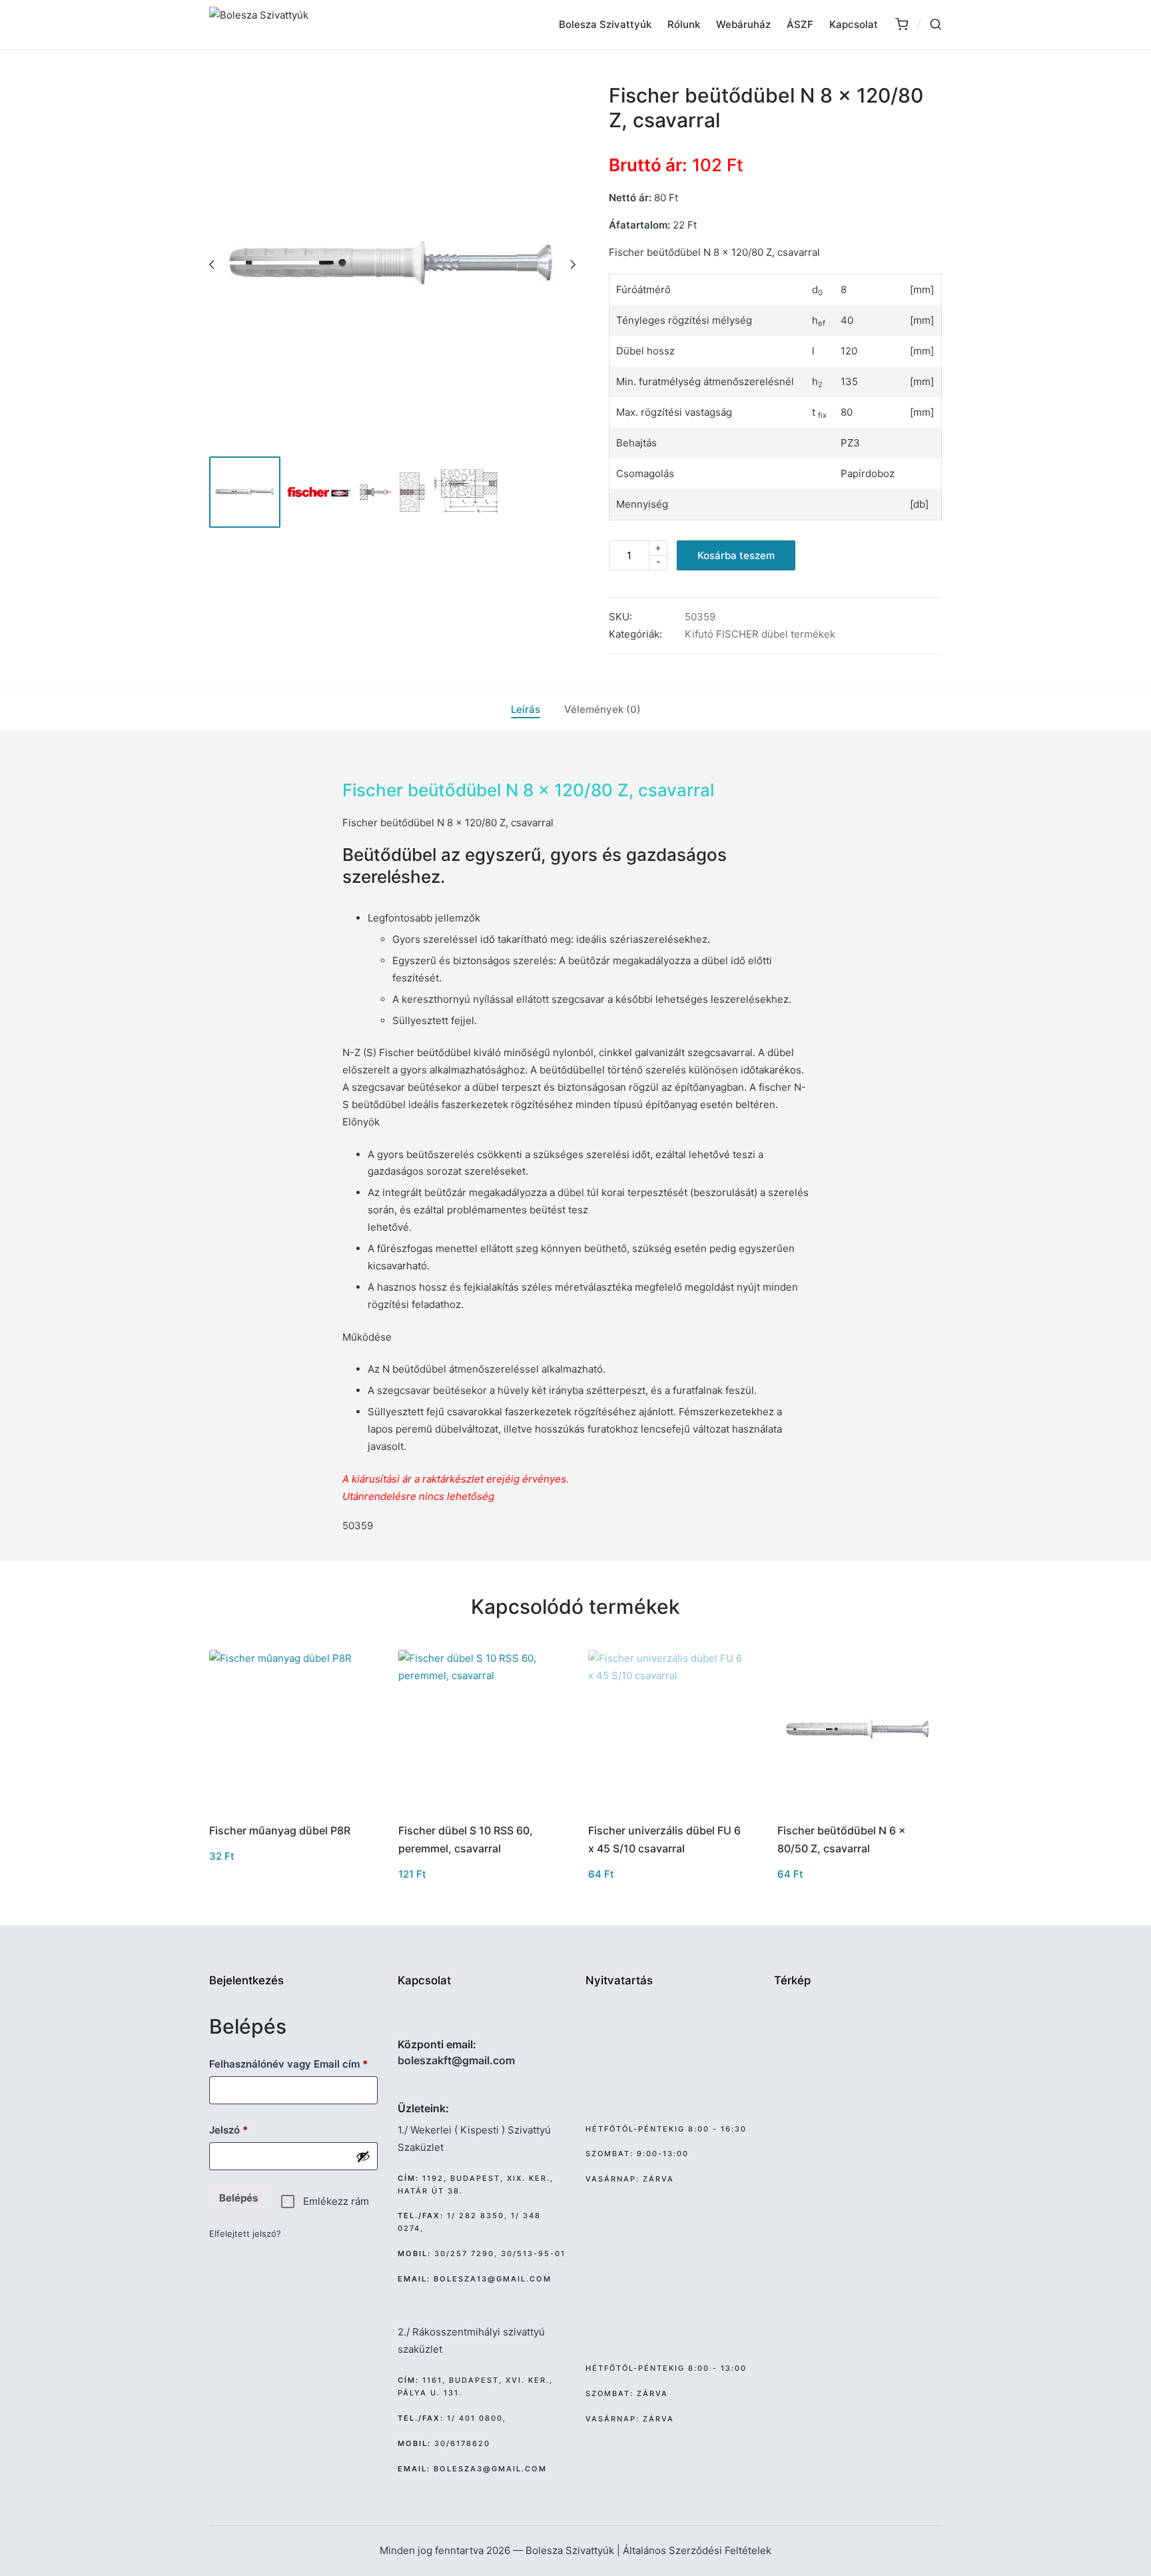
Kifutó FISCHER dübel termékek (760, 634)
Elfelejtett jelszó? (245, 2234)
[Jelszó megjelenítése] (363, 2156)
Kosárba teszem (736, 555)
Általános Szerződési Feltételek (697, 2550)
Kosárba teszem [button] (290, 1810)
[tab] (526, 710)
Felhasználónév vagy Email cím (293, 2064)
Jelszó (249, 2130)
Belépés (238, 2198)
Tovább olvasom (669, 1810)
